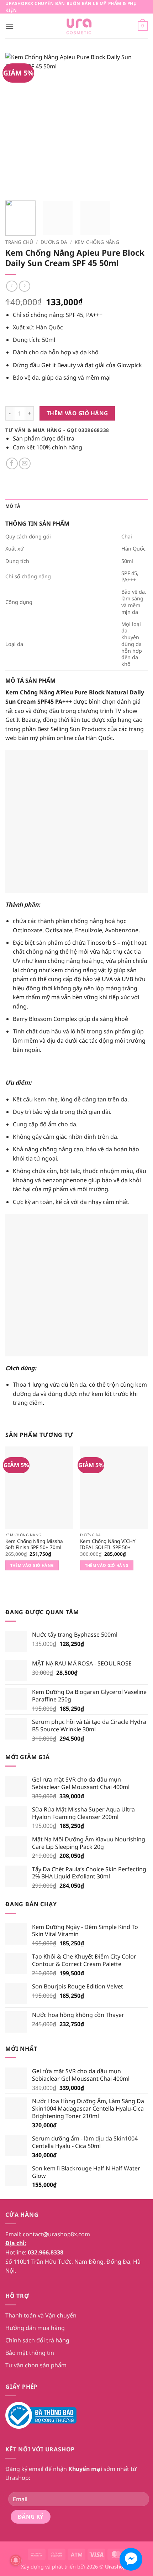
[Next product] (12, 286)
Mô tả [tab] (13, 506)
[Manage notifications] (16, 2560)
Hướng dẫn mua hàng (35, 2328)
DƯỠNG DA (54, 242)
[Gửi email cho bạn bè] (25, 463)
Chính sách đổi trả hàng (37, 2340)
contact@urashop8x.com (56, 2234)
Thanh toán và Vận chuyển (41, 2315)
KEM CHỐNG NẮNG (97, 242)
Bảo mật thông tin (30, 2353)
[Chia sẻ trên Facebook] (12, 463)
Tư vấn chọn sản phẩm (36, 2365)
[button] (10, 26)
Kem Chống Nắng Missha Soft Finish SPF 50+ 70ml (34, 1544)
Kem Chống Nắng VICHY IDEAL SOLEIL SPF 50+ (108, 1544)
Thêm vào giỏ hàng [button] (32, 1565)
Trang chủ (19, 242)
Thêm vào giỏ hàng (77, 413)
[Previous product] (24, 286)
